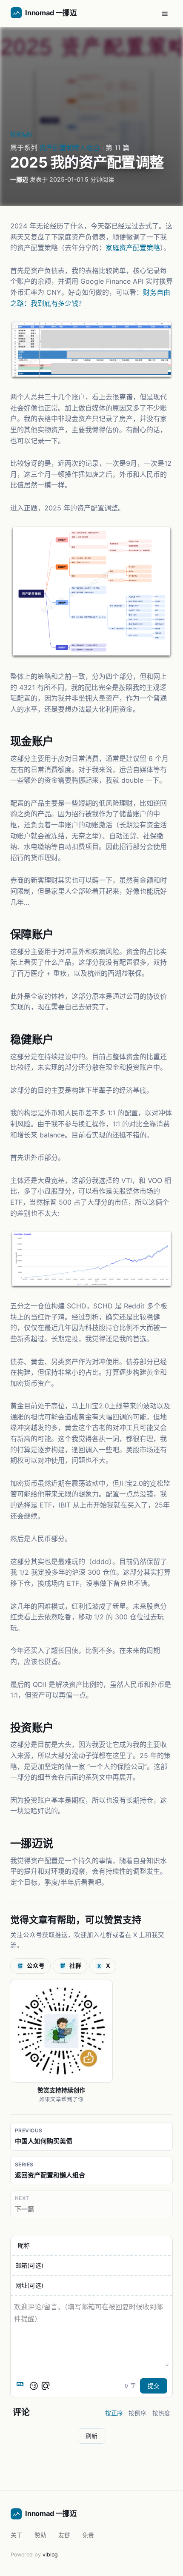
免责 (88, 2535)
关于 (17, 2535)
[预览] (46, 2386)
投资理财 (21, 134)
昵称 (24, 2246)
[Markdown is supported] (22, 2386)
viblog (50, 2555)
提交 (154, 2386)
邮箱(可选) (29, 2265)
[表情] (34, 2386)
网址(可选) (29, 2285)
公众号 (31, 1966)
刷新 (91, 2436)
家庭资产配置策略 (133, 248)
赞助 (40, 2535)
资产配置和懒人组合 (70, 148)
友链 (64, 2535)
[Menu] (165, 14)
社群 (71, 1966)
